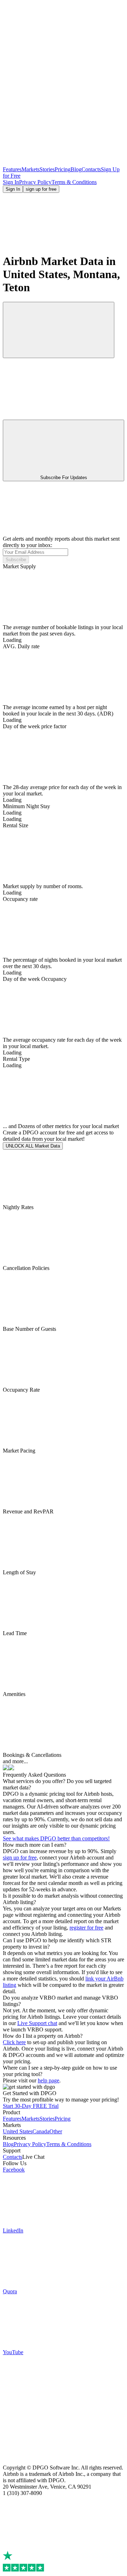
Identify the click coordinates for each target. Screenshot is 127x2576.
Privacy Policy (35, 182)
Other (56, 2131)
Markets (31, 169)
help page (49, 2080)
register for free (86, 1928)
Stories (47, 169)
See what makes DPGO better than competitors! (56, 1838)
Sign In (11, 182)
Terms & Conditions (74, 182)
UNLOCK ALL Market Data (33, 1146)
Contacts (91, 169)
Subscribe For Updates (64, 478)
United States (18, 2131)
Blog (76, 169)
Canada (41, 2131)
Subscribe (16, 560)
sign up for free (41, 189)
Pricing (63, 169)
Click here (14, 2042)
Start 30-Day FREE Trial (31, 2106)
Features (12, 169)
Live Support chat (37, 2023)
